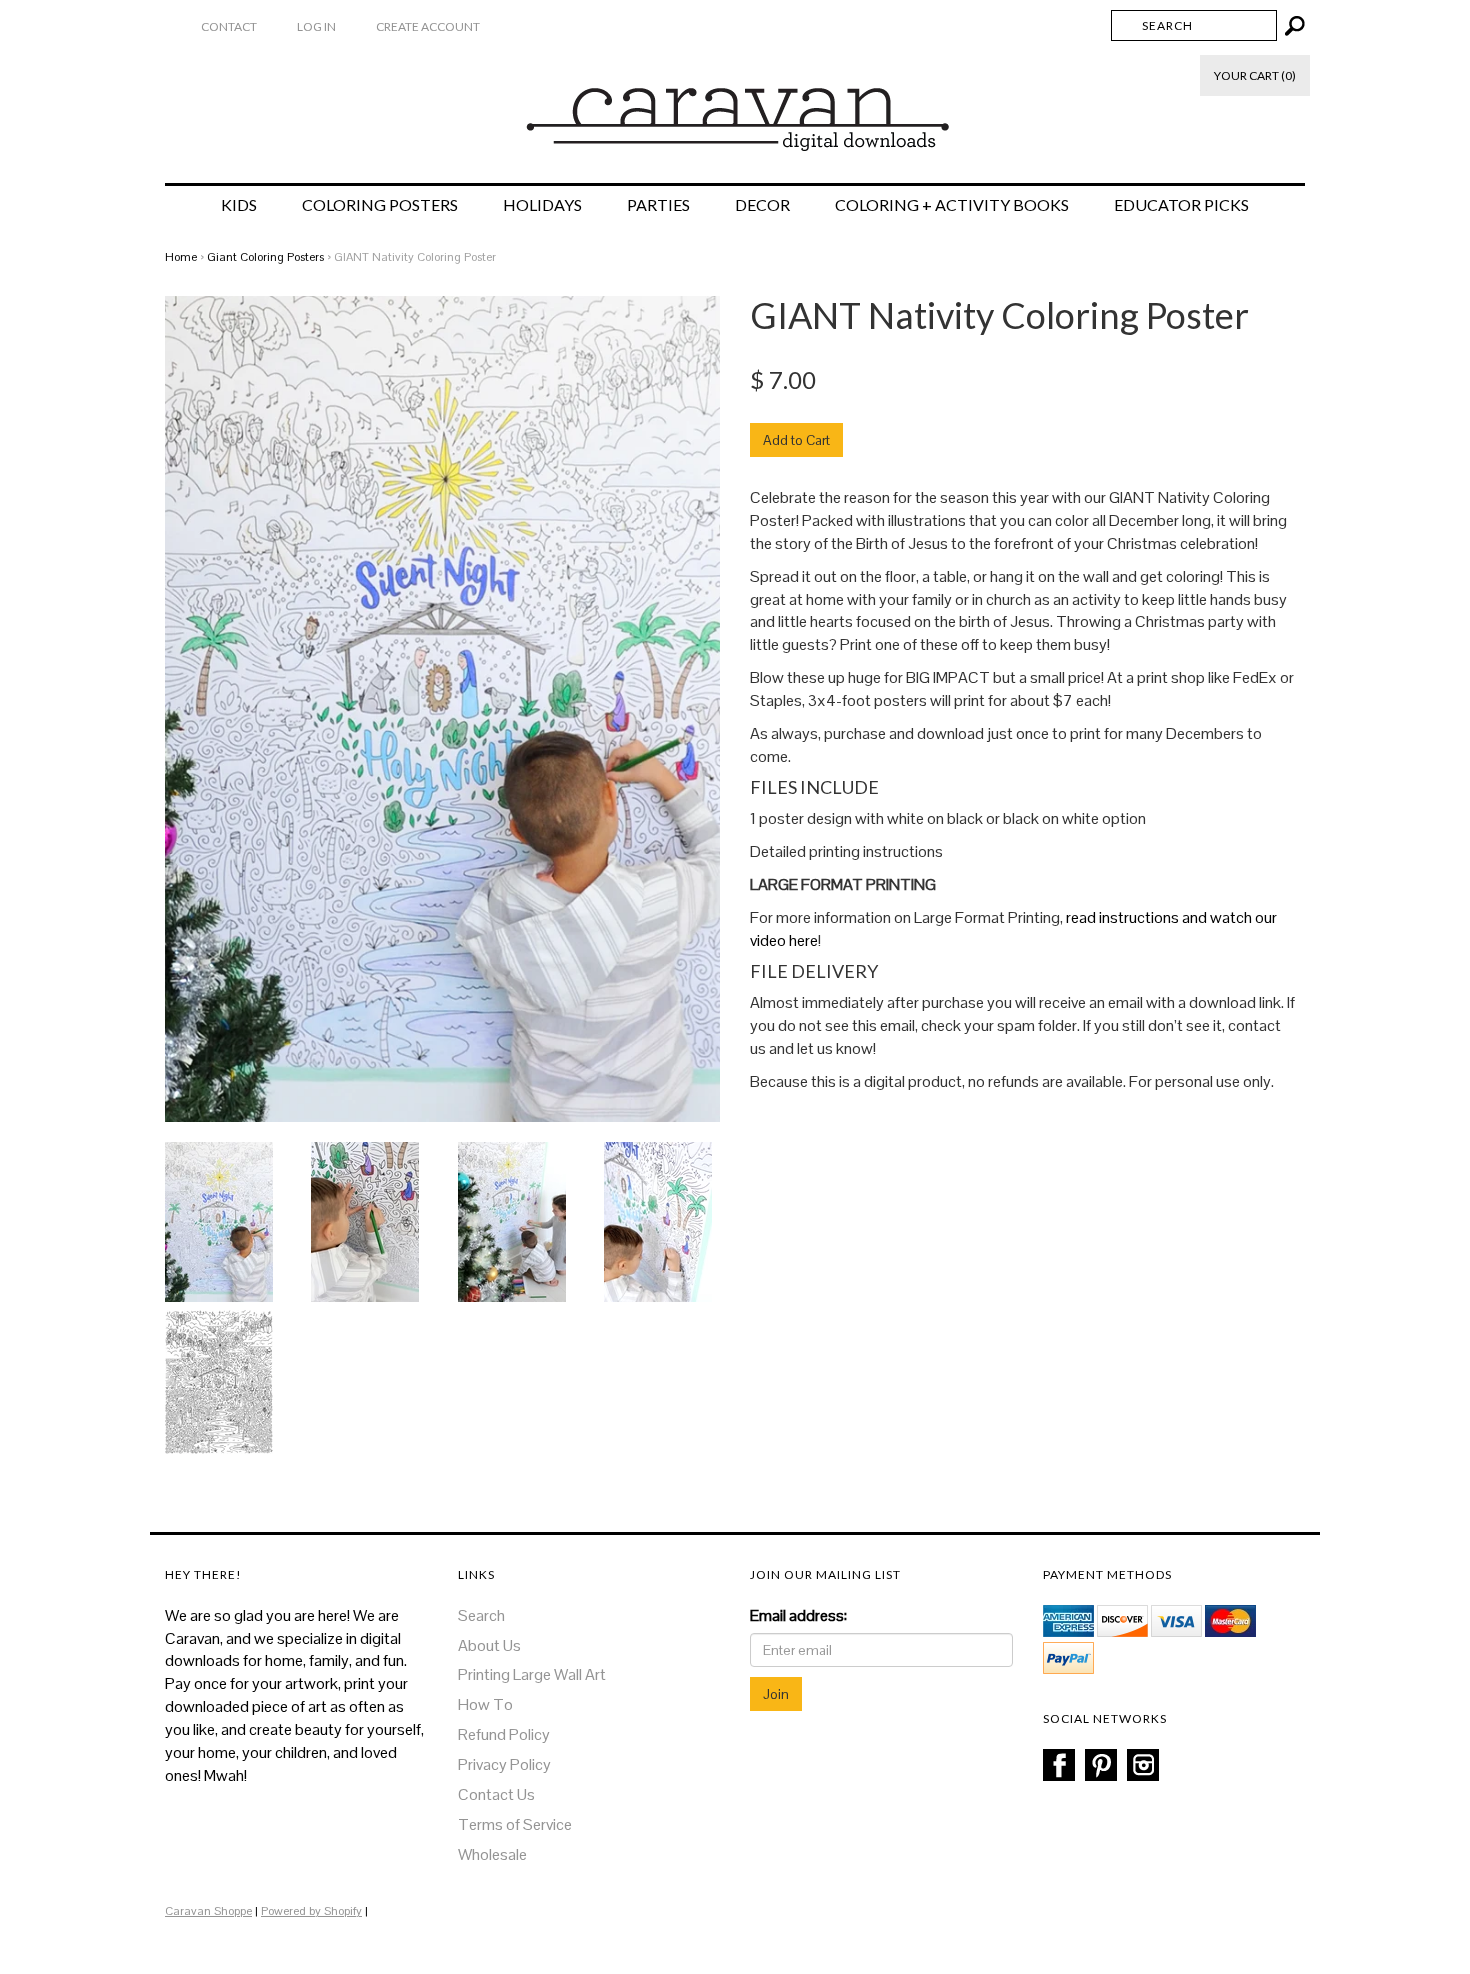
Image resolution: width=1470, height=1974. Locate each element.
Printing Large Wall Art (532, 1674)
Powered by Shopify (311, 1911)
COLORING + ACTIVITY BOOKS (952, 205)
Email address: (798, 1615)
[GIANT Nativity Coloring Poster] (219, 1220)
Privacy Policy (504, 1764)
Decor (762, 205)
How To (485, 1704)
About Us (489, 1645)
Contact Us (496, 1794)
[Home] (735, 109)
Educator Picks (1181, 205)
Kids (239, 205)
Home (181, 257)
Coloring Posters (380, 205)
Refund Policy (504, 1734)
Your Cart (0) (1255, 75)
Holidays (542, 205)
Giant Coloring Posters (265, 257)
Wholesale (492, 1854)
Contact (229, 26)
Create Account (428, 26)
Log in (316, 26)
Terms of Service (515, 1824)
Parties (658, 205)
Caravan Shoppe (208, 1911)
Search (481, 1615)
